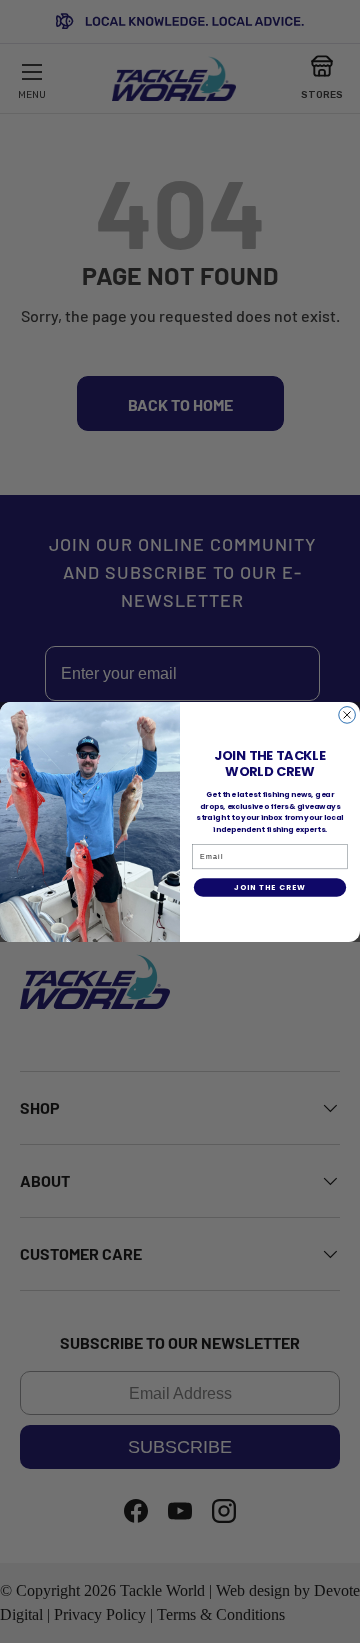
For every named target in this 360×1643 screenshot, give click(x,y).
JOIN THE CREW (269, 887)
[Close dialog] (347, 714)
